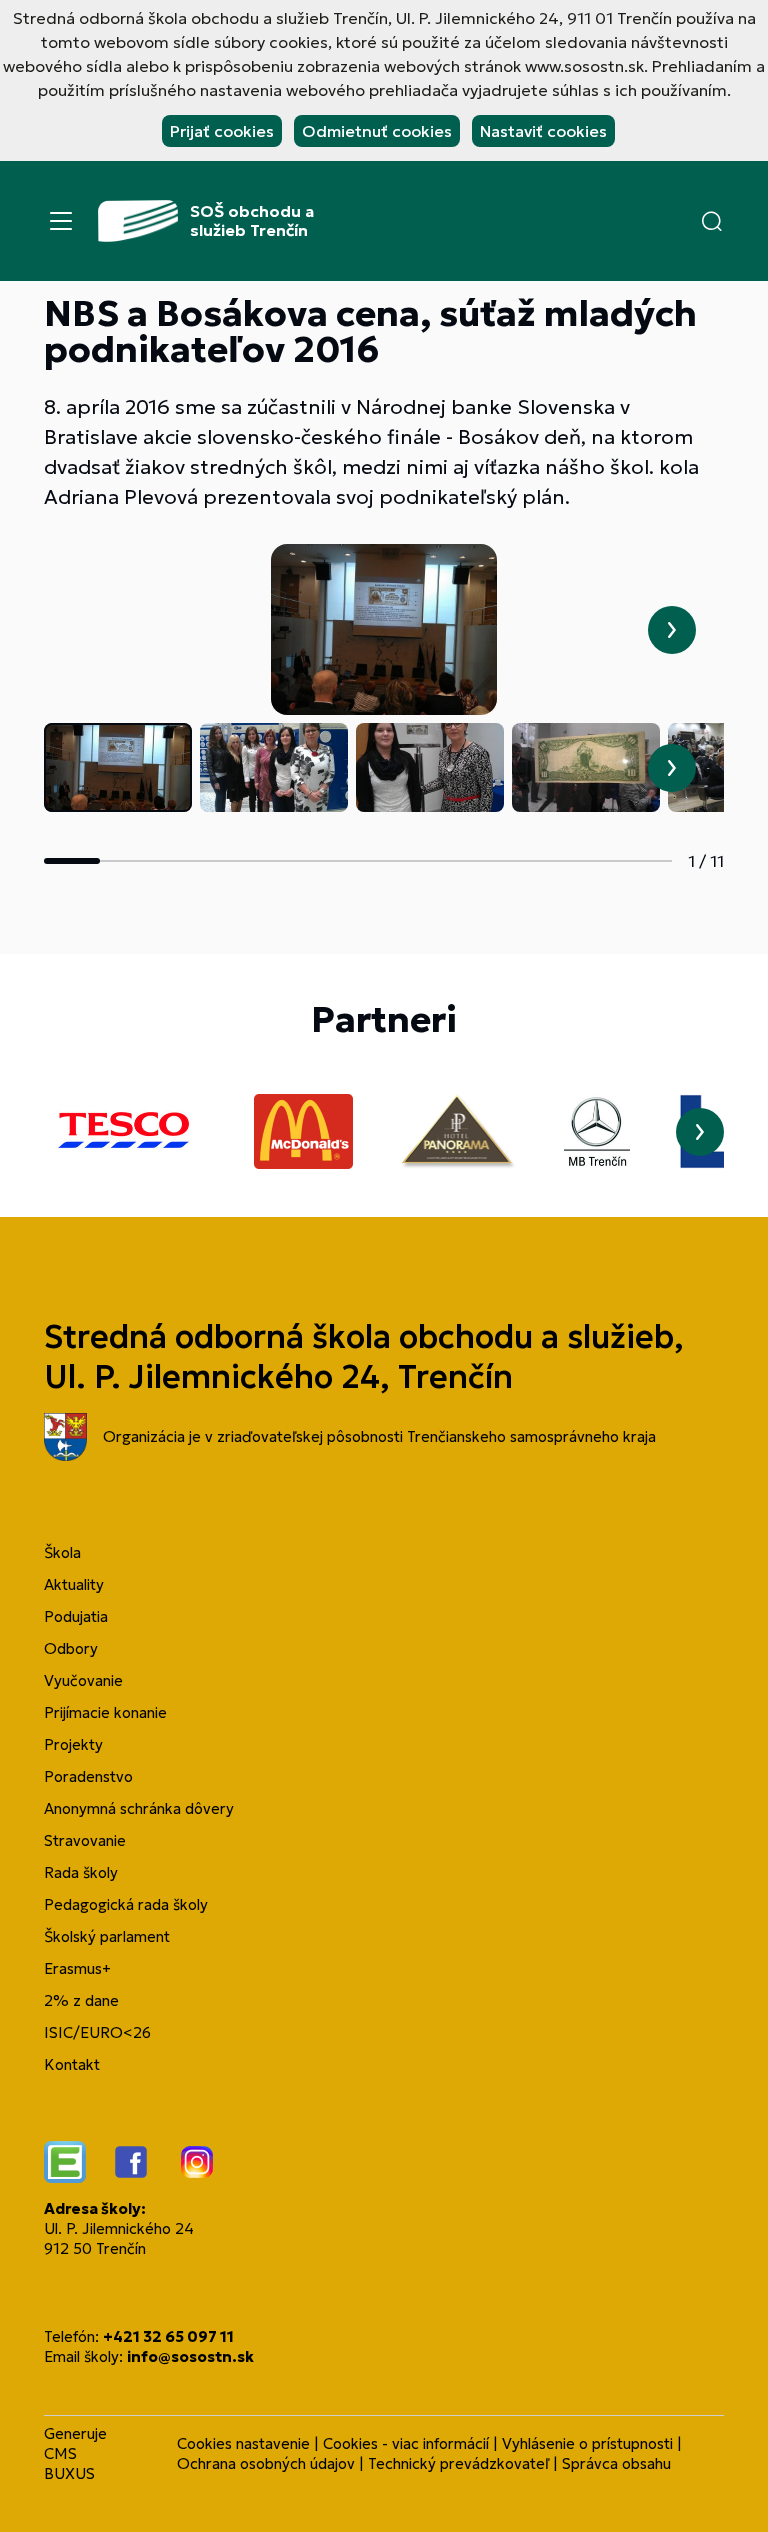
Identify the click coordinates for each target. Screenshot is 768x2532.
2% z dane (81, 2000)
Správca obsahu (616, 2463)
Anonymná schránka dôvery (139, 1808)
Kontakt (72, 2064)
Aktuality (74, 1584)
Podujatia (76, 1616)
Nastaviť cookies (543, 131)
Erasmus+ (77, 1968)
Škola (62, 1552)
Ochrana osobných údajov (266, 2463)
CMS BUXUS (69, 2463)
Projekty (73, 1744)
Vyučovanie (83, 1680)
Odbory (71, 1648)
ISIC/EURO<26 (97, 2032)
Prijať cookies (222, 131)
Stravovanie (85, 1840)
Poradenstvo (88, 1776)
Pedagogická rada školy (126, 1904)
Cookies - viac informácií (406, 2443)
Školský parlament (107, 1936)
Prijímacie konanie (105, 1712)
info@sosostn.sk (190, 2356)
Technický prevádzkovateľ (458, 2463)
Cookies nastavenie (243, 2443)
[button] (712, 221)
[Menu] (61, 221)
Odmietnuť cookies (377, 131)
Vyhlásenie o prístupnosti (587, 2443)
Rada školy (81, 1872)
